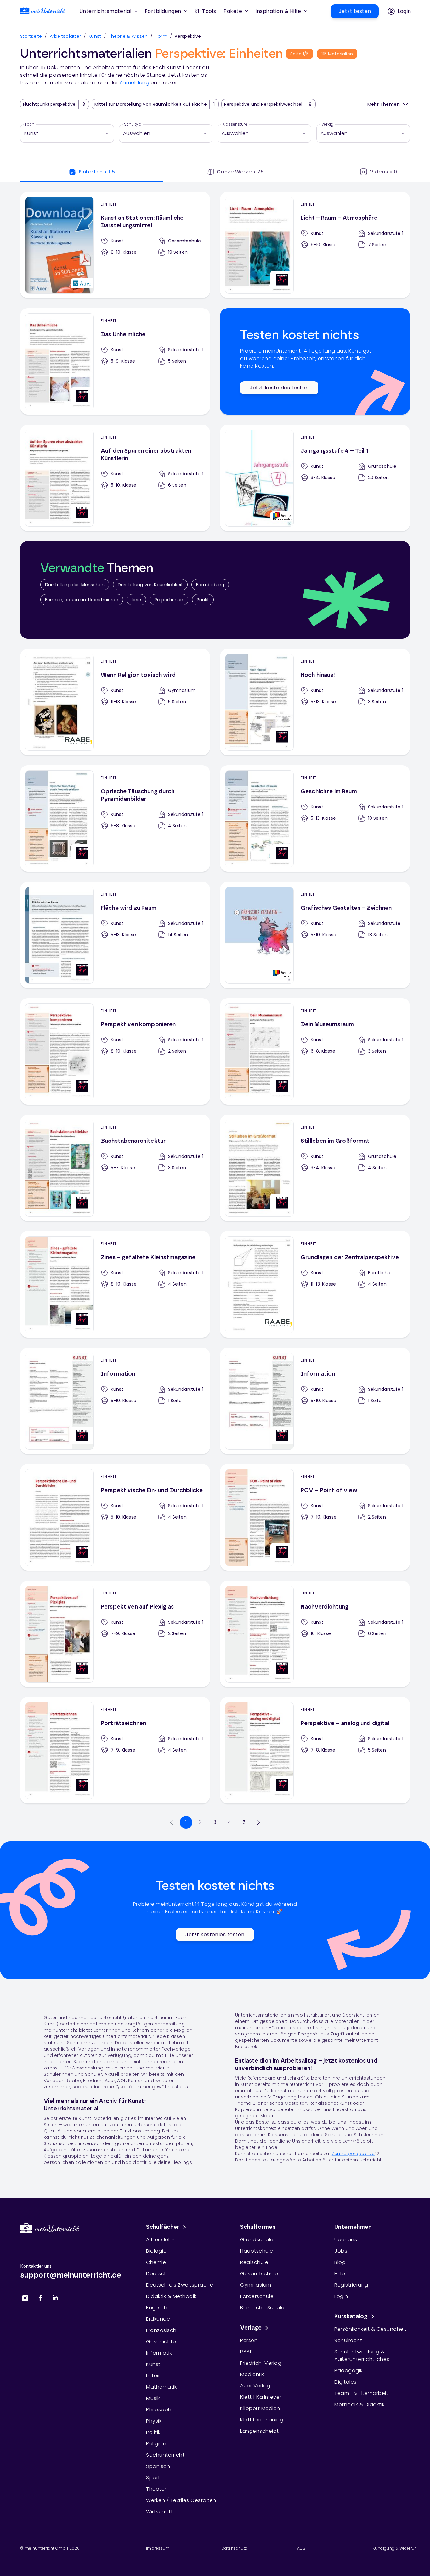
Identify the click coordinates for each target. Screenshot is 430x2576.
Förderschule (257, 2296)
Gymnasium (256, 2285)
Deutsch (157, 2274)
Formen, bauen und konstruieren (82, 600)
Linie (136, 600)
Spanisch (158, 2466)
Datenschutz (234, 2548)
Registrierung (351, 2285)
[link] (43, 11)
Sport (153, 2478)
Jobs (341, 2251)
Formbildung (210, 585)
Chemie (156, 2262)
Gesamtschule (259, 2274)
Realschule (254, 2262)
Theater (156, 2489)
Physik (154, 2421)
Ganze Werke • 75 (240, 172)
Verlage (251, 2328)
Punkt (203, 600)
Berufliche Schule (262, 2308)
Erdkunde (158, 2319)
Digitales (345, 2382)
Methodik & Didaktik (359, 2405)
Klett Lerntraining (262, 2420)
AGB (301, 2548)
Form (161, 36)
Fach (30, 124)
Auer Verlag (255, 2386)
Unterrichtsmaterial (105, 11)
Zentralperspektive (353, 2154)
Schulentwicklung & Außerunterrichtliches (362, 2355)
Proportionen (169, 600)
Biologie (156, 2251)
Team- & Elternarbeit (361, 2393)
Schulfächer (163, 2227)
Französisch (161, 2330)
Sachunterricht (165, 2455)
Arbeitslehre (161, 2240)
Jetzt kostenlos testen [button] (279, 388)
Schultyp (133, 124)
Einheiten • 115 (97, 172)
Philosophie (161, 2410)
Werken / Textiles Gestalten (181, 2500)
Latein (154, 2376)
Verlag (328, 124)
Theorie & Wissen (128, 36)
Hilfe (340, 2274)
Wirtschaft (159, 2512)
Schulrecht (348, 2340)
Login (341, 2296)
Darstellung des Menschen (75, 585)
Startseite (31, 36)
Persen (249, 2340)
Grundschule (257, 2240)
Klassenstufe (235, 124)
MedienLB (252, 2374)
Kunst (95, 36)
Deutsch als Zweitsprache (180, 2285)
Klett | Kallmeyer (261, 2397)
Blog (340, 2262)
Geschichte (161, 2342)
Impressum (158, 2548)
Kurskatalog (351, 2317)
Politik (153, 2432)
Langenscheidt (260, 2431)
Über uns (346, 2240)
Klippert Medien (260, 2408)
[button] (205, 11)
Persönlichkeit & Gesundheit (371, 2329)
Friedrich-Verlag (261, 2363)
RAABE (248, 2352)
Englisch (157, 2308)
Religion (156, 2444)
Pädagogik (348, 2371)
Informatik (159, 2353)
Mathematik (161, 2387)
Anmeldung (135, 83)
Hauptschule (257, 2251)
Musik (153, 2398)
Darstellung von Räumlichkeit (150, 585)
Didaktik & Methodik (171, 2296)
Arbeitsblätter (65, 36)
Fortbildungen (163, 11)
